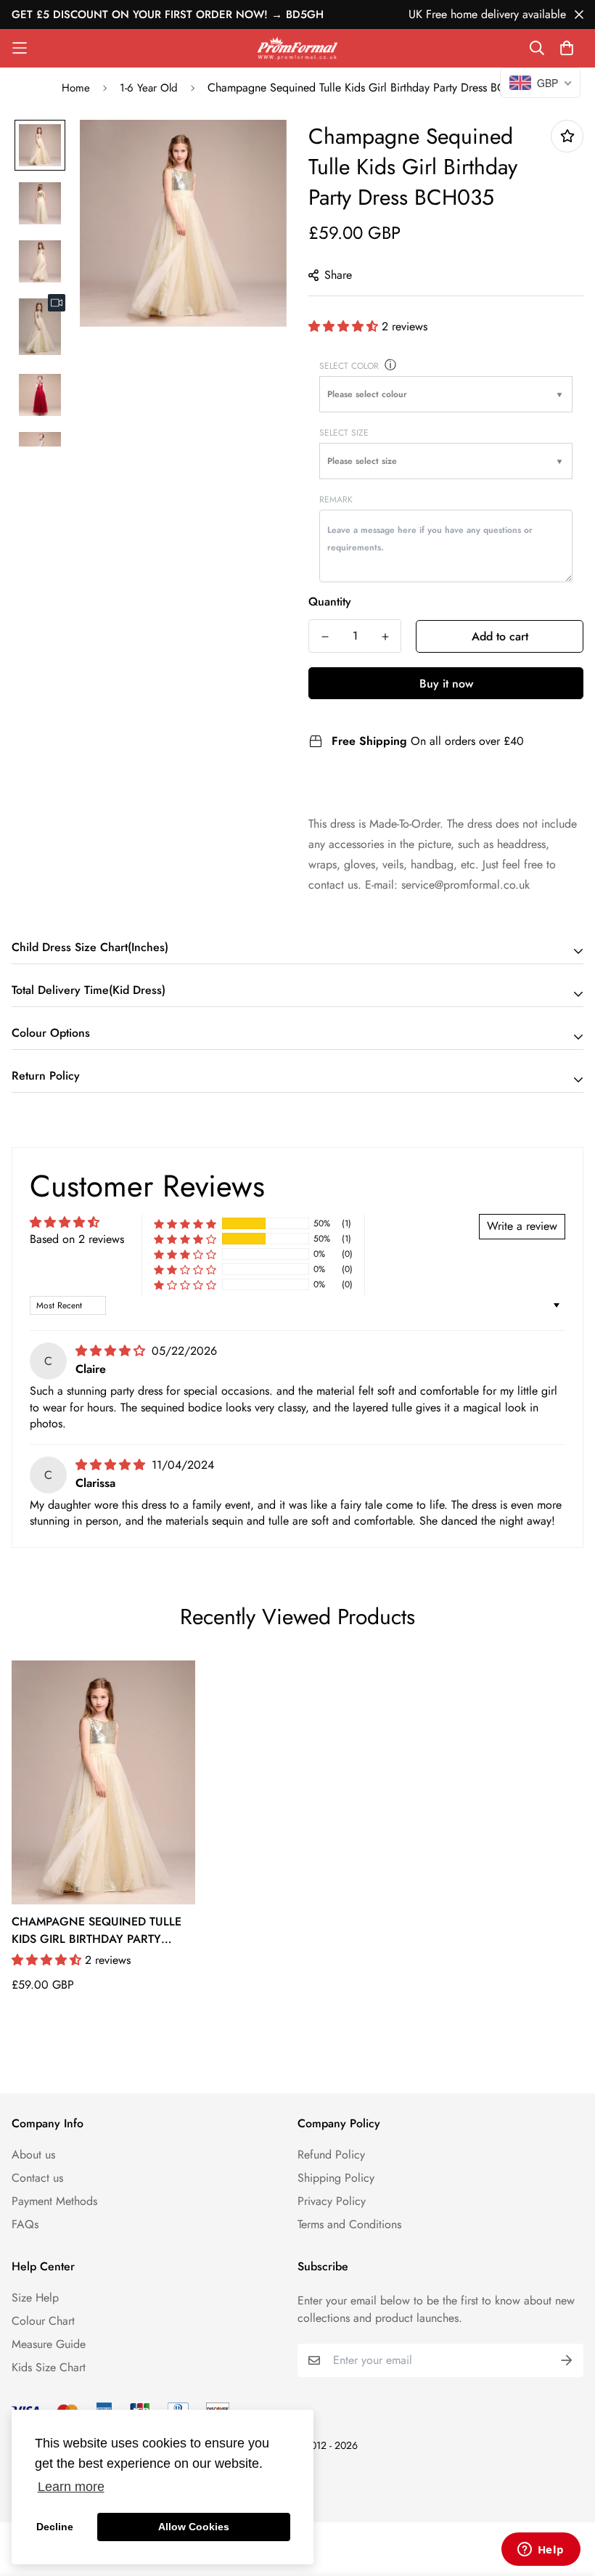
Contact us (37, 2178)
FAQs (25, 2224)
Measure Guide (49, 2344)
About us (33, 2155)
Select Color (349, 366)
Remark (336, 500)
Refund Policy (331, 2155)
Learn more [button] (71, 2487)
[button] (345, 326)
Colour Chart (43, 2321)
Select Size (344, 433)
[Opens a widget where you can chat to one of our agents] (541, 2551)
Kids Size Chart (49, 2367)
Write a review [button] (522, 1226)
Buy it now (446, 684)
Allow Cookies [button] (194, 2527)
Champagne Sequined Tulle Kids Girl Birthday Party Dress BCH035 (97, 1931)
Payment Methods (54, 2201)
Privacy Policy (332, 2201)
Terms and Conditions (349, 2224)
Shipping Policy (336, 2178)
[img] (112, 1351)
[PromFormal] (297, 48)
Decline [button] (55, 2527)
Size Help (35, 2298)
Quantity (330, 602)
